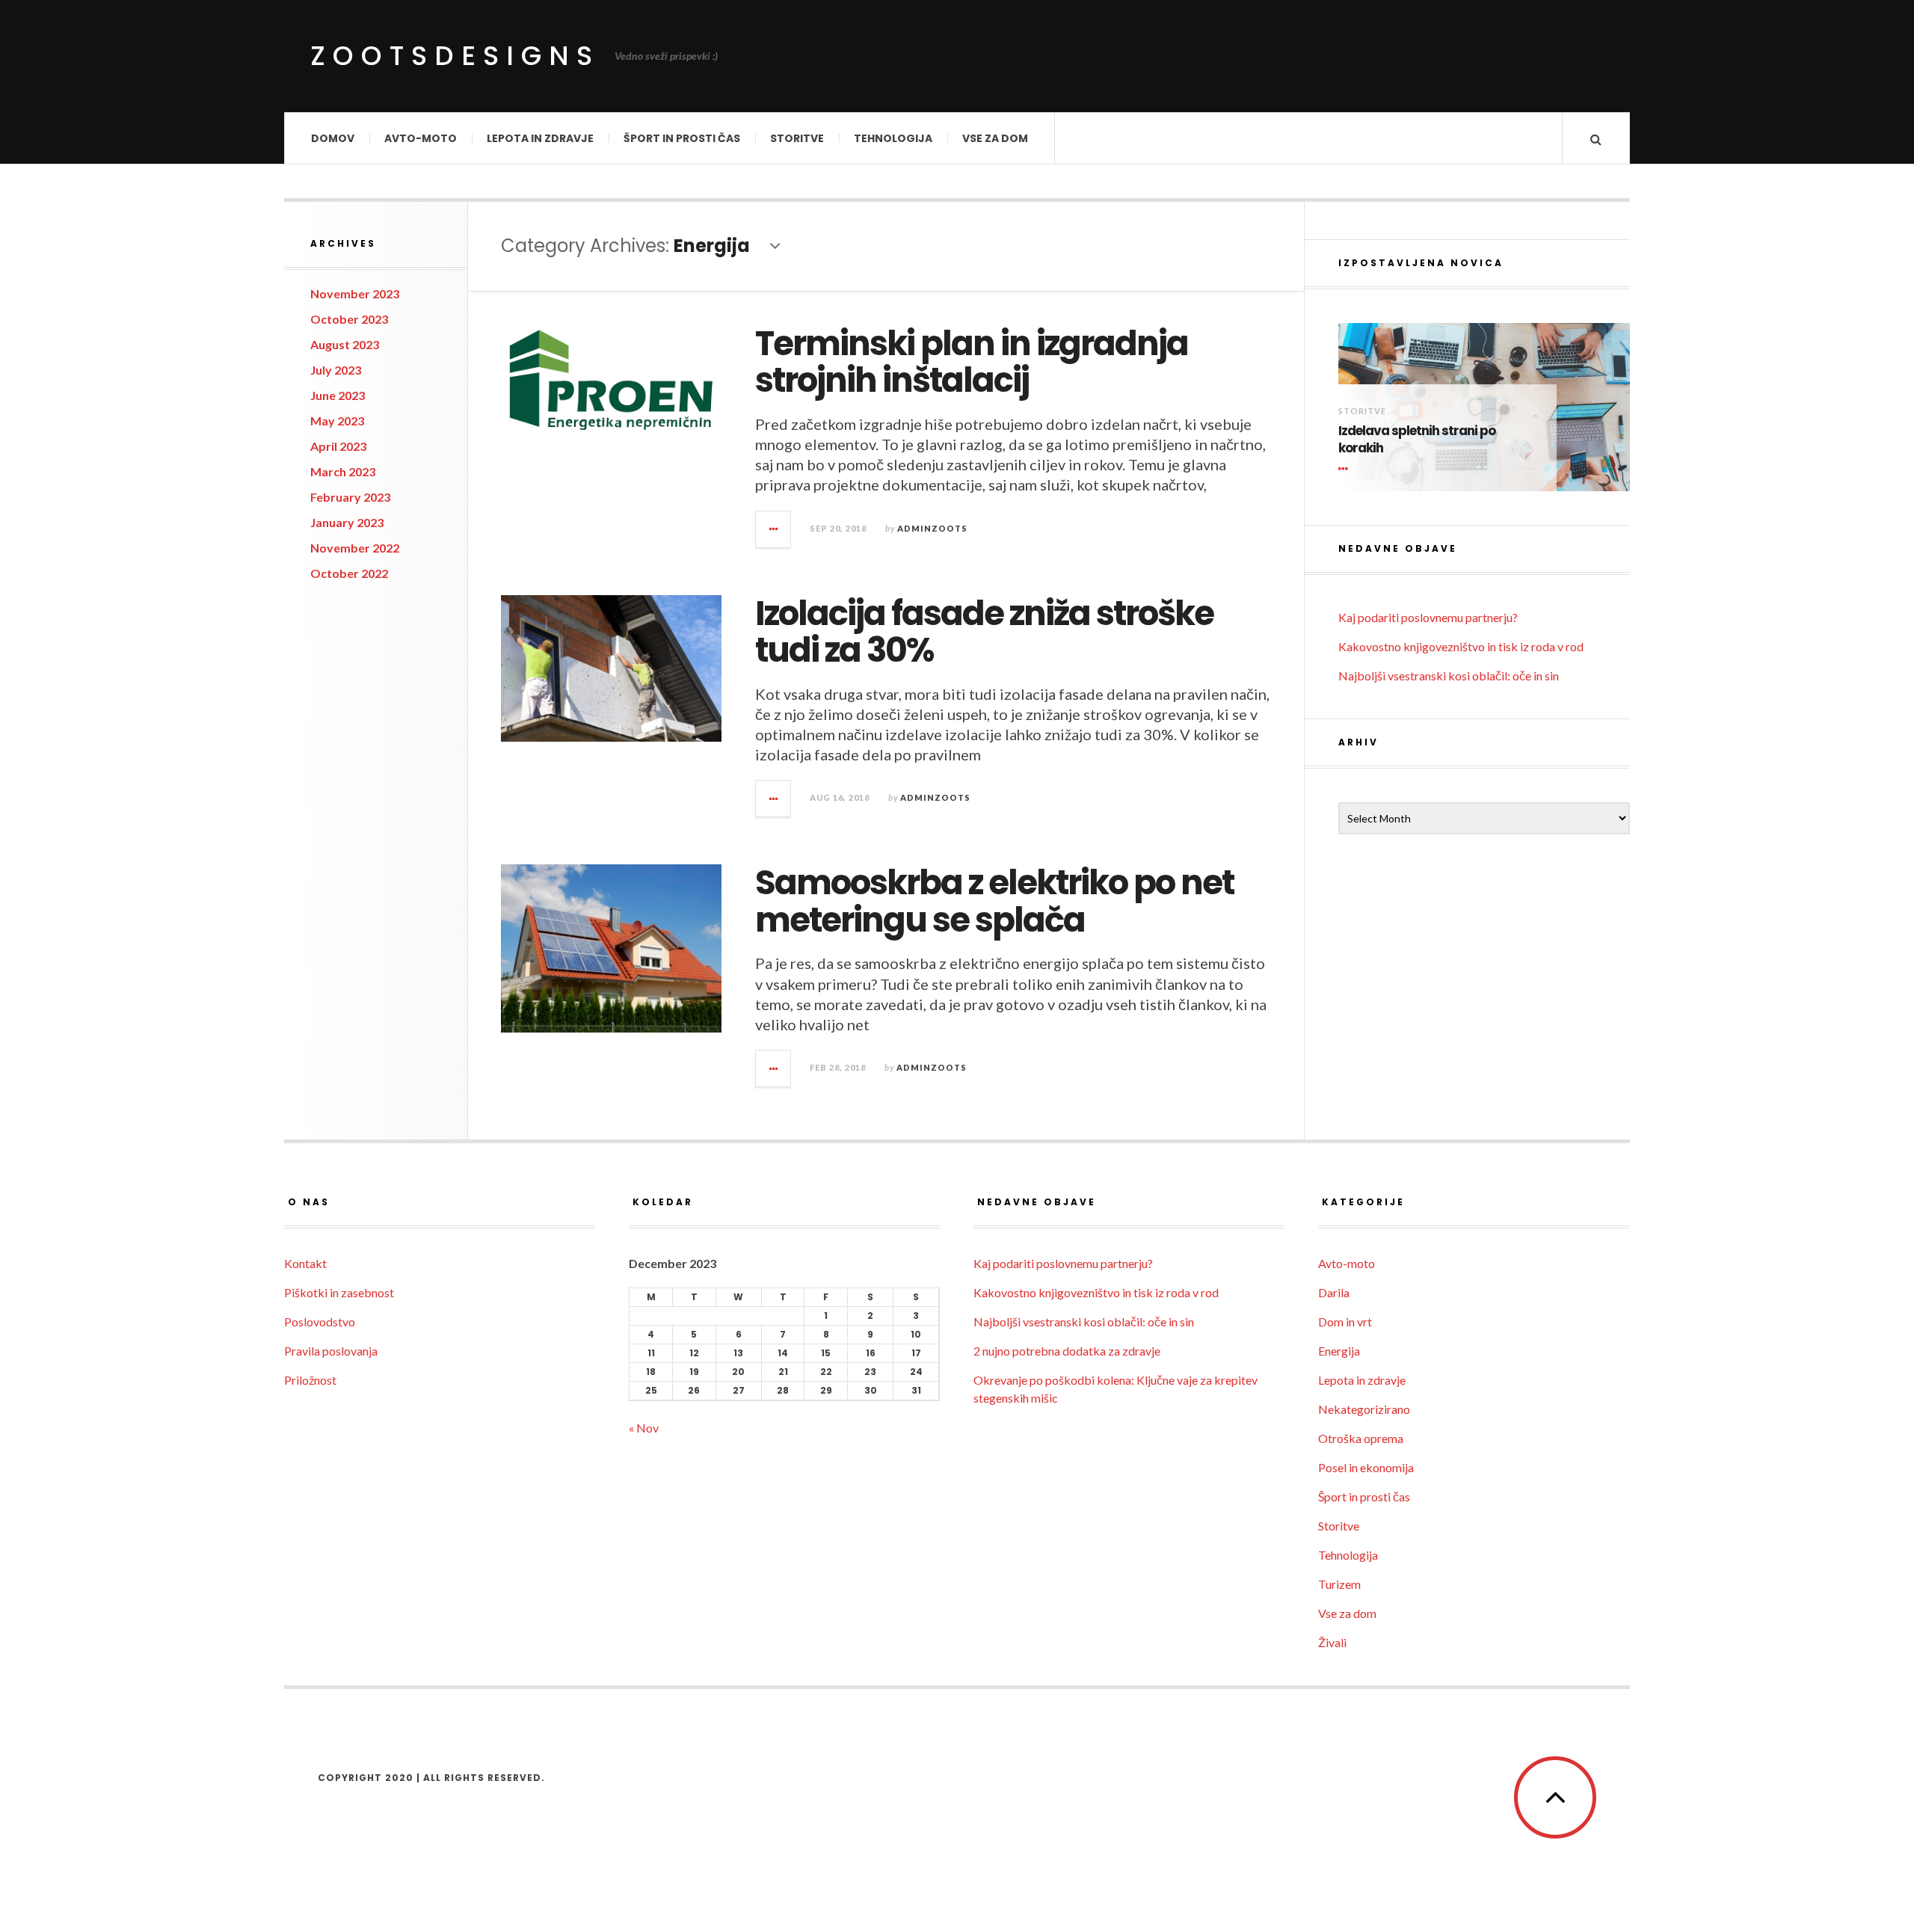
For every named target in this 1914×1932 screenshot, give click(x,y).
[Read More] (1346, 469)
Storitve (797, 138)
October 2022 (349, 573)
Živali (1332, 1642)
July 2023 (336, 370)
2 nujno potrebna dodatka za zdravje (1067, 1351)
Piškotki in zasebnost (339, 1292)
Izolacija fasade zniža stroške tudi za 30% (984, 632)
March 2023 (343, 471)
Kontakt (305, 1263)
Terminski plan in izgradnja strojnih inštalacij (972, 362)
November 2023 (355, 293)
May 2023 (337, 421)
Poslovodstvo (320, 1322)
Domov (333, 138)
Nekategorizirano (1364, 1409)
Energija (1339, 1351)
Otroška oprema (1361, 1438)
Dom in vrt (1345, 1322)
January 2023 (347, 522)
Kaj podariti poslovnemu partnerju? (1428, 617)
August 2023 (345, 344)
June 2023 (338, 395)
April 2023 (338, 446)
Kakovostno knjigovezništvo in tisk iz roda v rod (1461, 646)
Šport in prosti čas (682, 138)
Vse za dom (995, 138)
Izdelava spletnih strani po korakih (1417, 440)
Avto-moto (421, 138)
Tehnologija (893, 138)
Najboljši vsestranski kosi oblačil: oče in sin (1449, 676)
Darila (1334, 1292)
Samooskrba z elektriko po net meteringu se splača (994, 901)
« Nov (644, 1428)
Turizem (1339, 1584)
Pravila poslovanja (331, 1351)
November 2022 (355, 548)
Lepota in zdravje (540, 138)
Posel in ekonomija (1366, 1467)
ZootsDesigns (455, 56)
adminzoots (932, 528)
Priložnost (310, 1380)
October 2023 (349, 319)
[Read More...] (774, 529)
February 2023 (350, 497)
